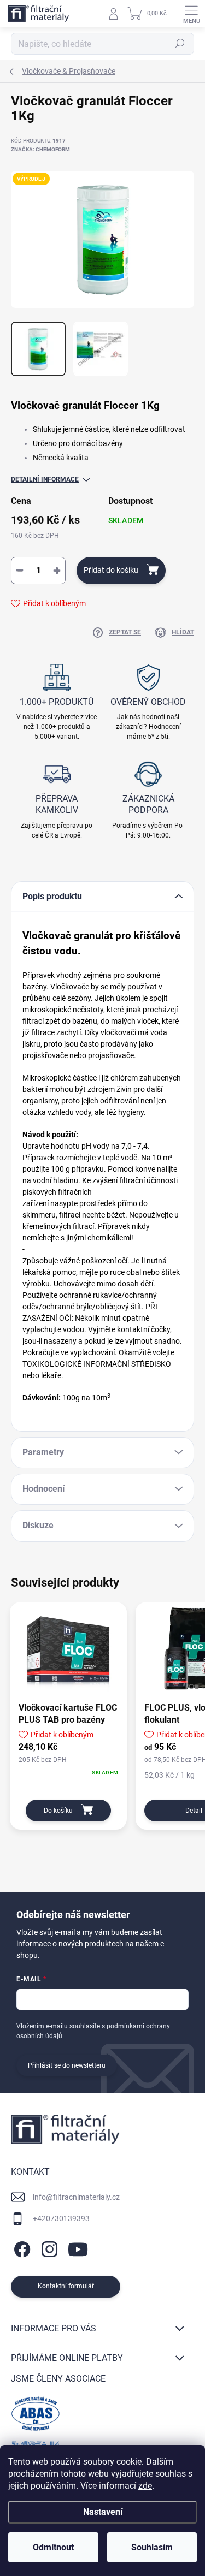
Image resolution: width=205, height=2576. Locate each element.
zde (145, 2486)
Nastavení (103, 2512)
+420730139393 (61, 2218)
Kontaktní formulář (66, 2286)
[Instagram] (48, 2248)
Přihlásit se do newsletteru (67, 2065)
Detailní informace (45, 479)
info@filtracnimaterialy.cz (76, 2197)
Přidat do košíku (111, 570)
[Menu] (191, 14)
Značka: (40, 149)
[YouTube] (78, 2248)
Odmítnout (53, 2547)
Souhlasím (152, 2547)
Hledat (180, 44)
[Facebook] (20, 2248)
